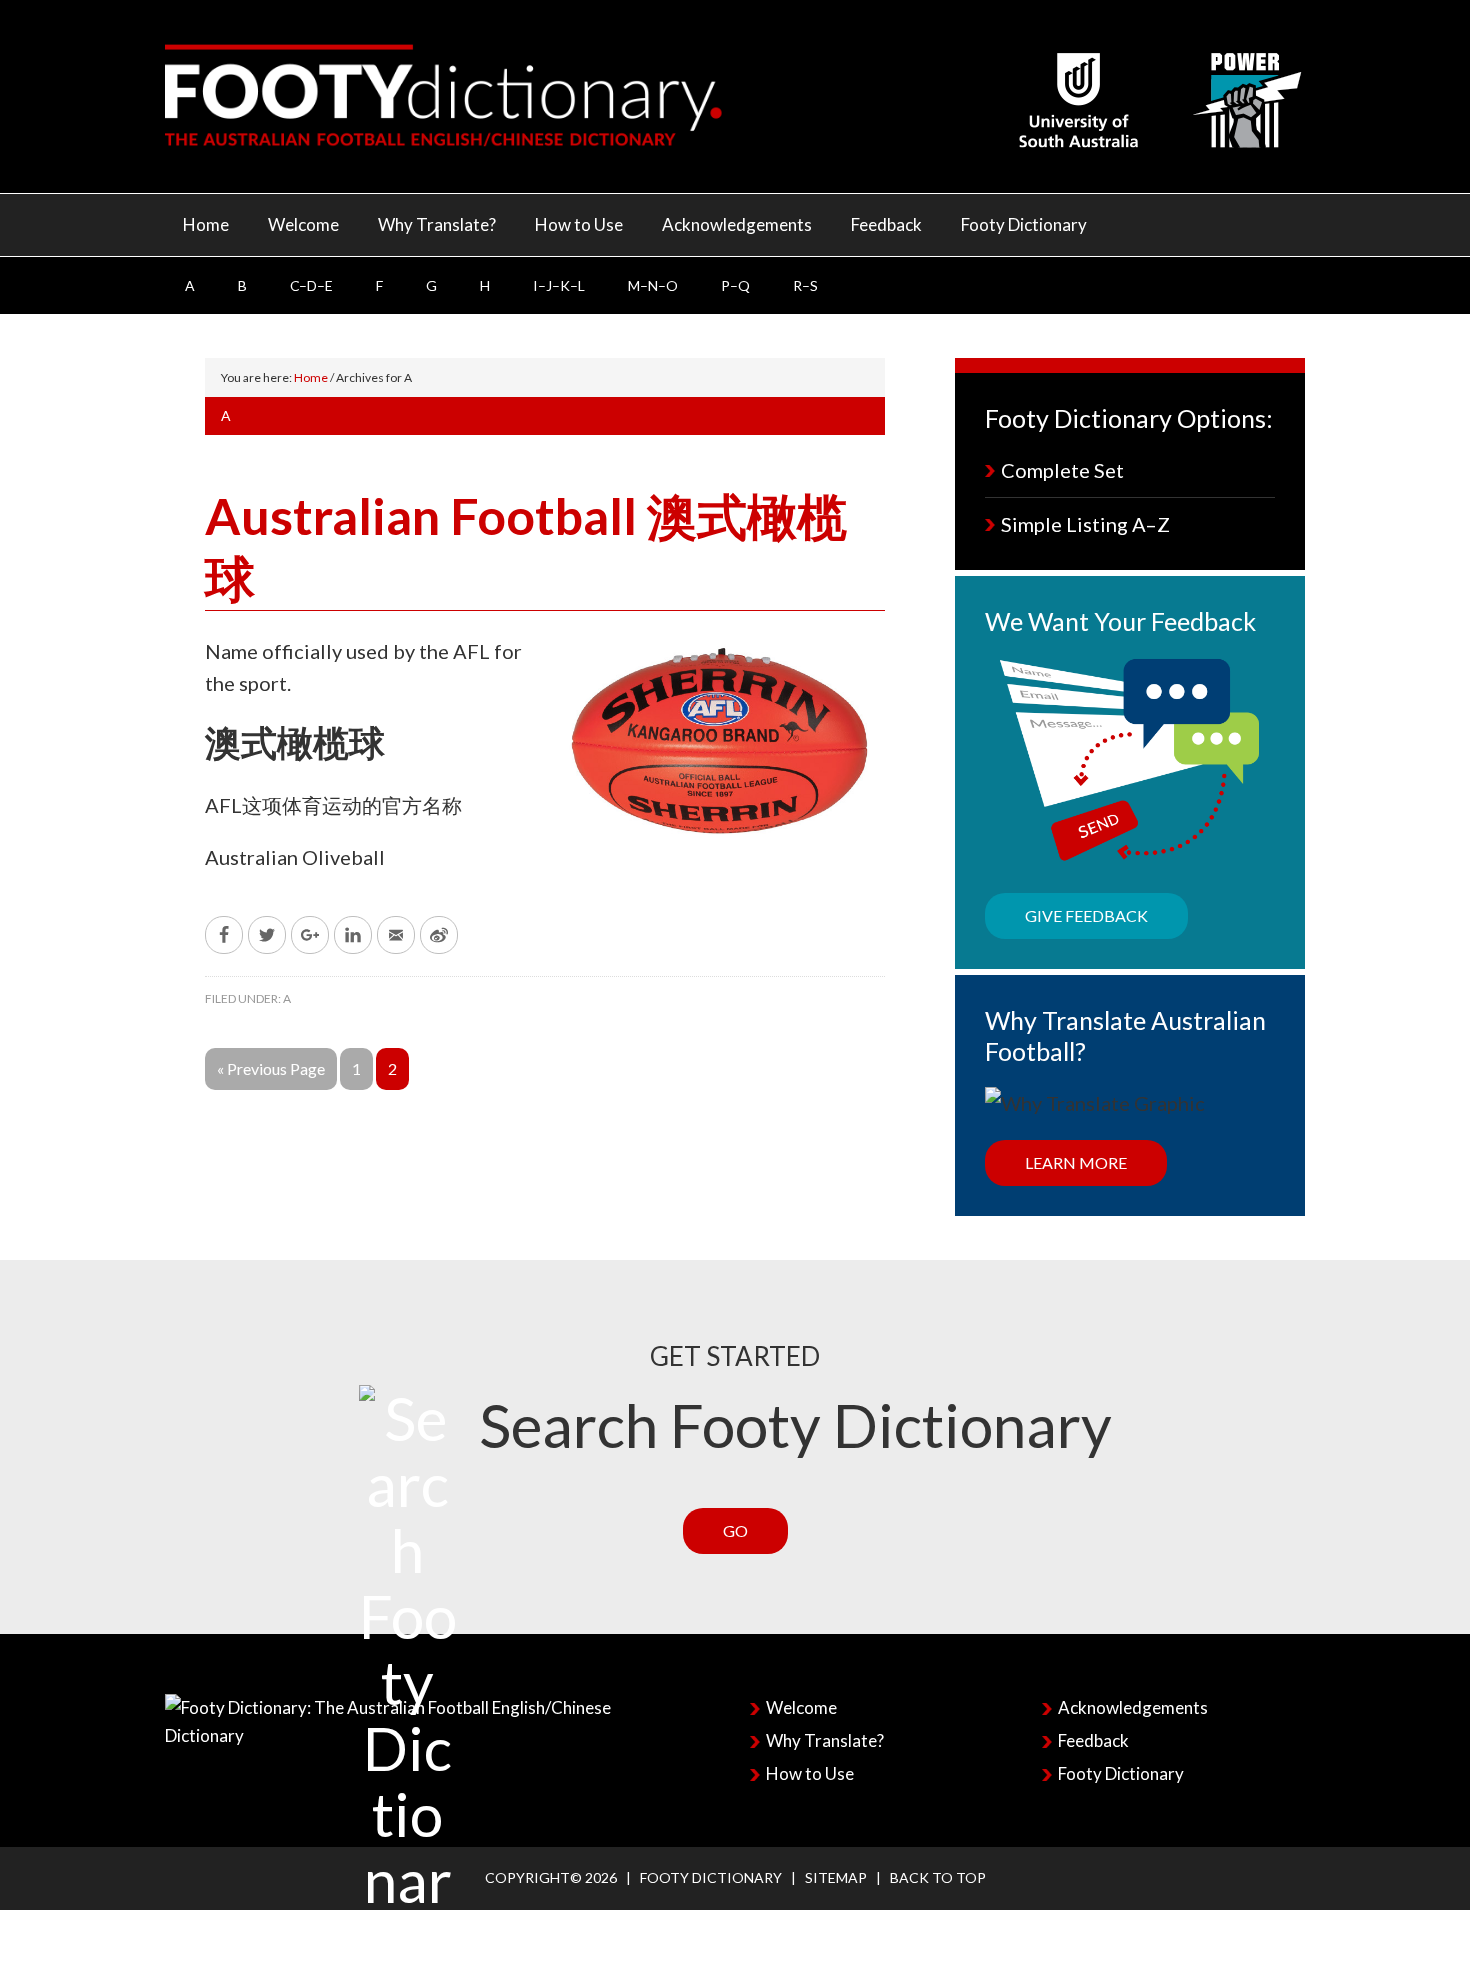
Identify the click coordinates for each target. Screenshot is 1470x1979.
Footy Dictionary (1121, 1773)
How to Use (810, 1773)
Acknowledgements (1133, 1707)
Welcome (801, 1707)
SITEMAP (836, 1877)
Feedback (1093, 1740)
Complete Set (1062, 470)
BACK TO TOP (938, 1877)
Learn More (1076, 1162)
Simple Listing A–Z (1085, 524)
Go (735, 1530)
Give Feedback (1086, 915)
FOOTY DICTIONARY (711, 1877)
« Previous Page (271, 1068)
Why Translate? (825, 1740)
